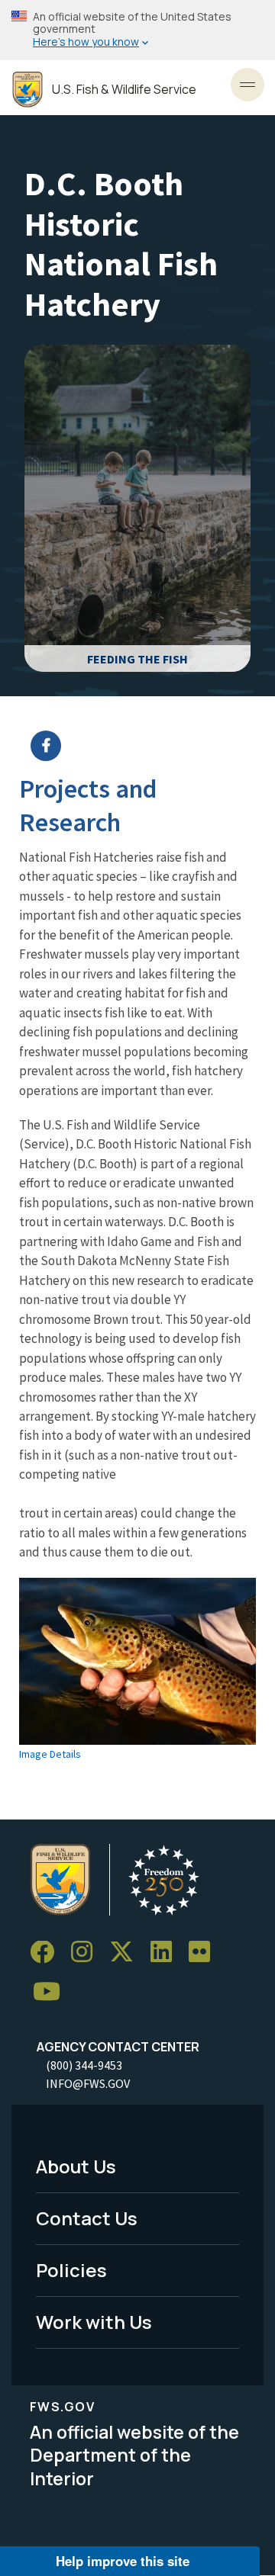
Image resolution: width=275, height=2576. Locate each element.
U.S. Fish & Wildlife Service (124, 90)
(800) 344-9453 (84, 2065)
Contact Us (87, 2218)
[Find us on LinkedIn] (167, 1953)
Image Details (50, 1754)
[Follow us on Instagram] (87, 1953)
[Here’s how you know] (137, 30)
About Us (76, 2166)
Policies (71, 2270)
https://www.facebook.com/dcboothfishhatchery (147, 746)
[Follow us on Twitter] (127, 1953)
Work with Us (94, 2322)
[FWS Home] (27, 90)
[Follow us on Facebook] (47, 1953)
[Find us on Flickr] (205, 1953)
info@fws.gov (88, 2083)
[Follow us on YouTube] (52, 1991)
